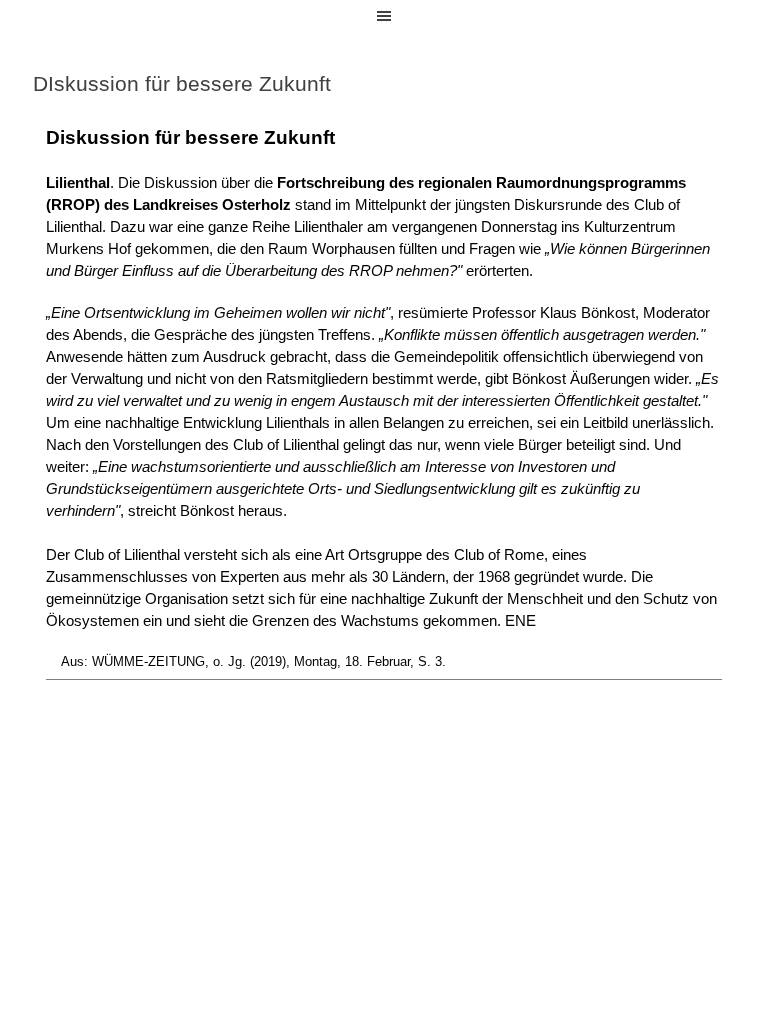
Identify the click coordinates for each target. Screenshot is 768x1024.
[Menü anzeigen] (384, 16)
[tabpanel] (384, 402)
